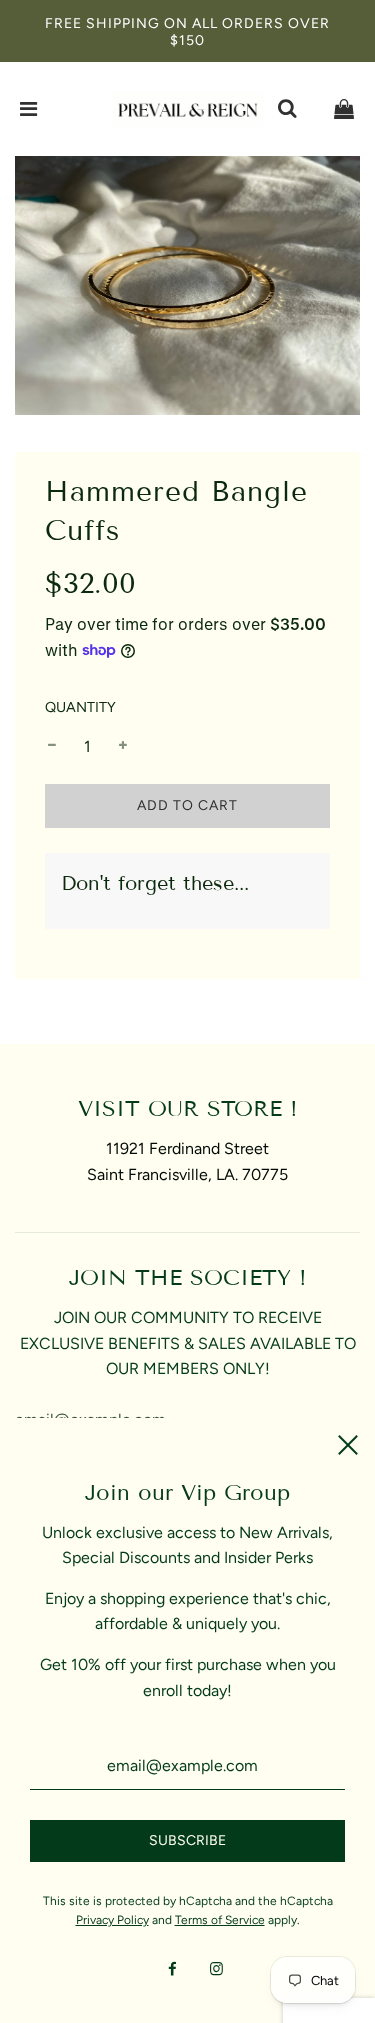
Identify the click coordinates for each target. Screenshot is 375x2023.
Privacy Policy (112, 1920)
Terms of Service (220, 1920)
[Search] (287, 109)
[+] (123, 747)
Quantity (80, 707)
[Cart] (344, 109)
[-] (52, 747)
